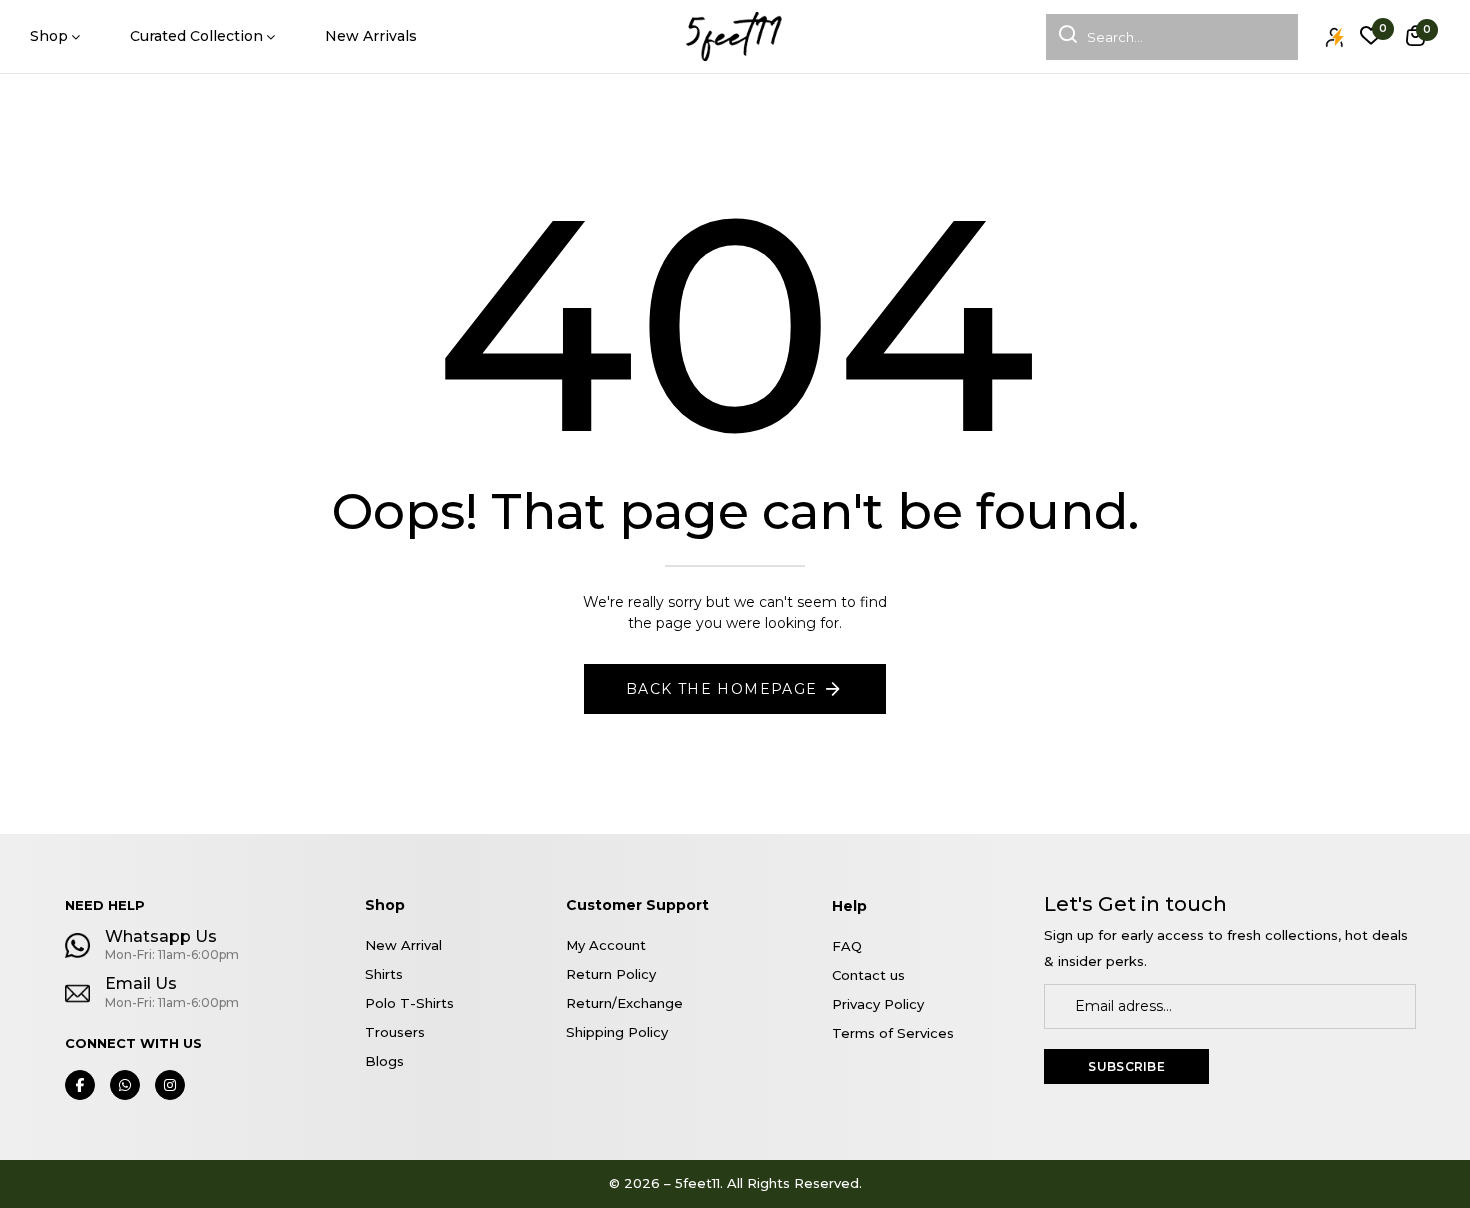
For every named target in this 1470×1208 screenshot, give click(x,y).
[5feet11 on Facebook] (80, 1085)
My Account (606, 945)
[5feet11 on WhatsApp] (125, 1085)
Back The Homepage (722, 689)
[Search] (1061, 37)
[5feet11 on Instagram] (170, 1085)
